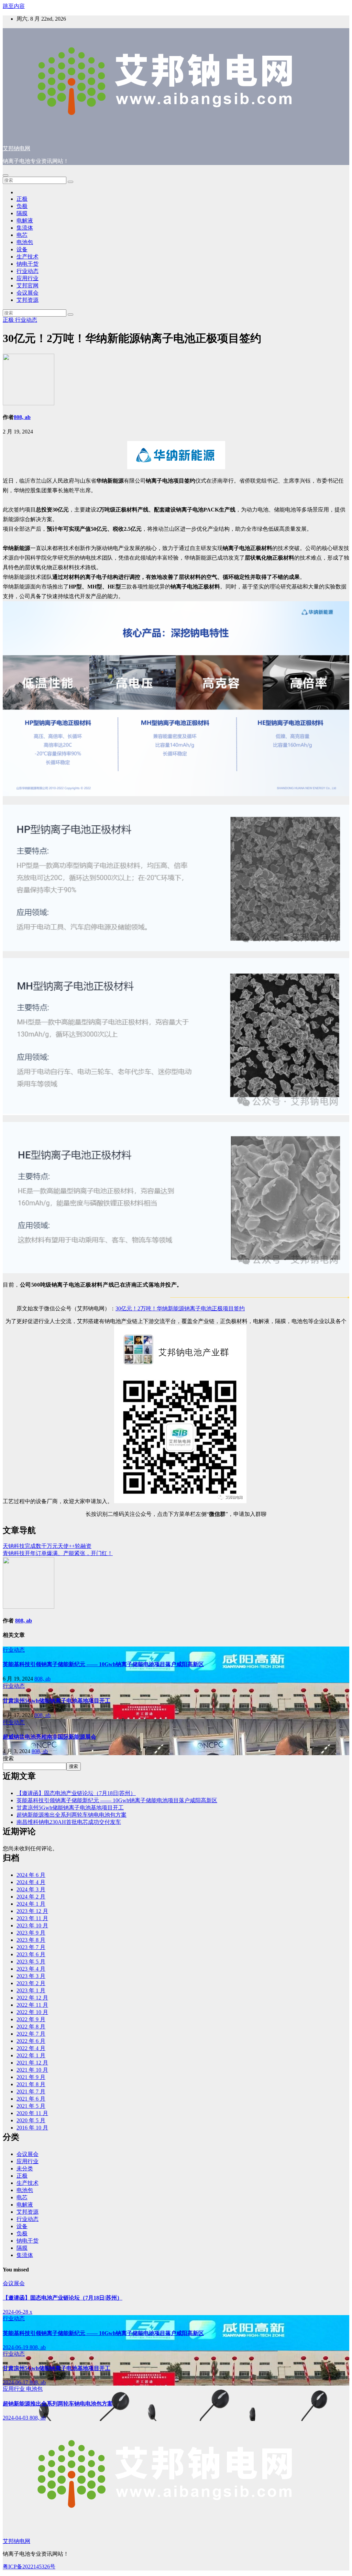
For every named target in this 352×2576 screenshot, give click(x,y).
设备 (22, 249)
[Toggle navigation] (5, 175)
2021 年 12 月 (32, 2063)
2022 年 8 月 (31, 2027)
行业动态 (27, 271)
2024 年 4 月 (31, 1882)
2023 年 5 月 (31, 1962)
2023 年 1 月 (31, 1990)
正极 (22, 199)
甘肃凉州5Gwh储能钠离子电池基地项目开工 (57, 1701)
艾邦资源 (27, 300)
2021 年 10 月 (32, 2070)
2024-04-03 (16, 2418)
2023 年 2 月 (31, 1983)
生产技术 (27, 257)
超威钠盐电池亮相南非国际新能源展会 (49, 1737)
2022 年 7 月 (31, 2034)
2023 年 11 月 (32, 1918)
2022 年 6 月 (31, 2041)
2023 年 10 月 (32, 1925)
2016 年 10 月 (32, 2128)
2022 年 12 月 (32, 1998)
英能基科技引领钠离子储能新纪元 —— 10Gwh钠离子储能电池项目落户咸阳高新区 (103, 1664)
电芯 (22, 235)
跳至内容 (14, 6)
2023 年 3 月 (31, 1976)
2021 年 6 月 (31, 2099)
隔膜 (22, 213)
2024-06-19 (16, 2347)
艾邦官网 (27, 285)
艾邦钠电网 (16, 148)
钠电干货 (27, 264)
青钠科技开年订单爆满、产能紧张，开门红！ (58, 1553)
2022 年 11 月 (32, 2005)
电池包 (25, 242)
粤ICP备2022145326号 (29, 2567)
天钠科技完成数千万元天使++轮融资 (47, 1546)
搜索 (8, 1758)
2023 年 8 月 (31, 1940)
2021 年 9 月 (31, 2077)
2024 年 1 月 (31, 1904)
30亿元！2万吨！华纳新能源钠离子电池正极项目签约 (180, 1308)
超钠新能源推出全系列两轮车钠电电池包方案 (71, 1815)
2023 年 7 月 (31, 1947)
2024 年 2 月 (31, 1897)
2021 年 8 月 (31, 2084)
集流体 (25, 228)
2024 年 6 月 (31, 1875)
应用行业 (27, 278)
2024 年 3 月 (31, 1889)
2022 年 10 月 (32, 2012)
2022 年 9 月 (31, 2019)
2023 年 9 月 (31, 1933)
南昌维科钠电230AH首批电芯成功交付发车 (69, 1822)
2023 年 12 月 (32, 1911)
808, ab (22, 417)
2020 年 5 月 (31, 2120)
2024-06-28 (16, 2312)
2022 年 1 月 (31, 2055)
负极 (22, 206)
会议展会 (27, 293)
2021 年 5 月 (31, 2106)
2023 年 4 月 (31, 1969)
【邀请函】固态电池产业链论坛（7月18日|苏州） (76, 1793)
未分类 (25, 2168)
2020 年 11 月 (32, 2113)
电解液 (25, 221)
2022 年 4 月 (31, 2048)
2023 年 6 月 (31, 1954)
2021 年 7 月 (31, 2091)
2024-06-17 (16, 2382)
